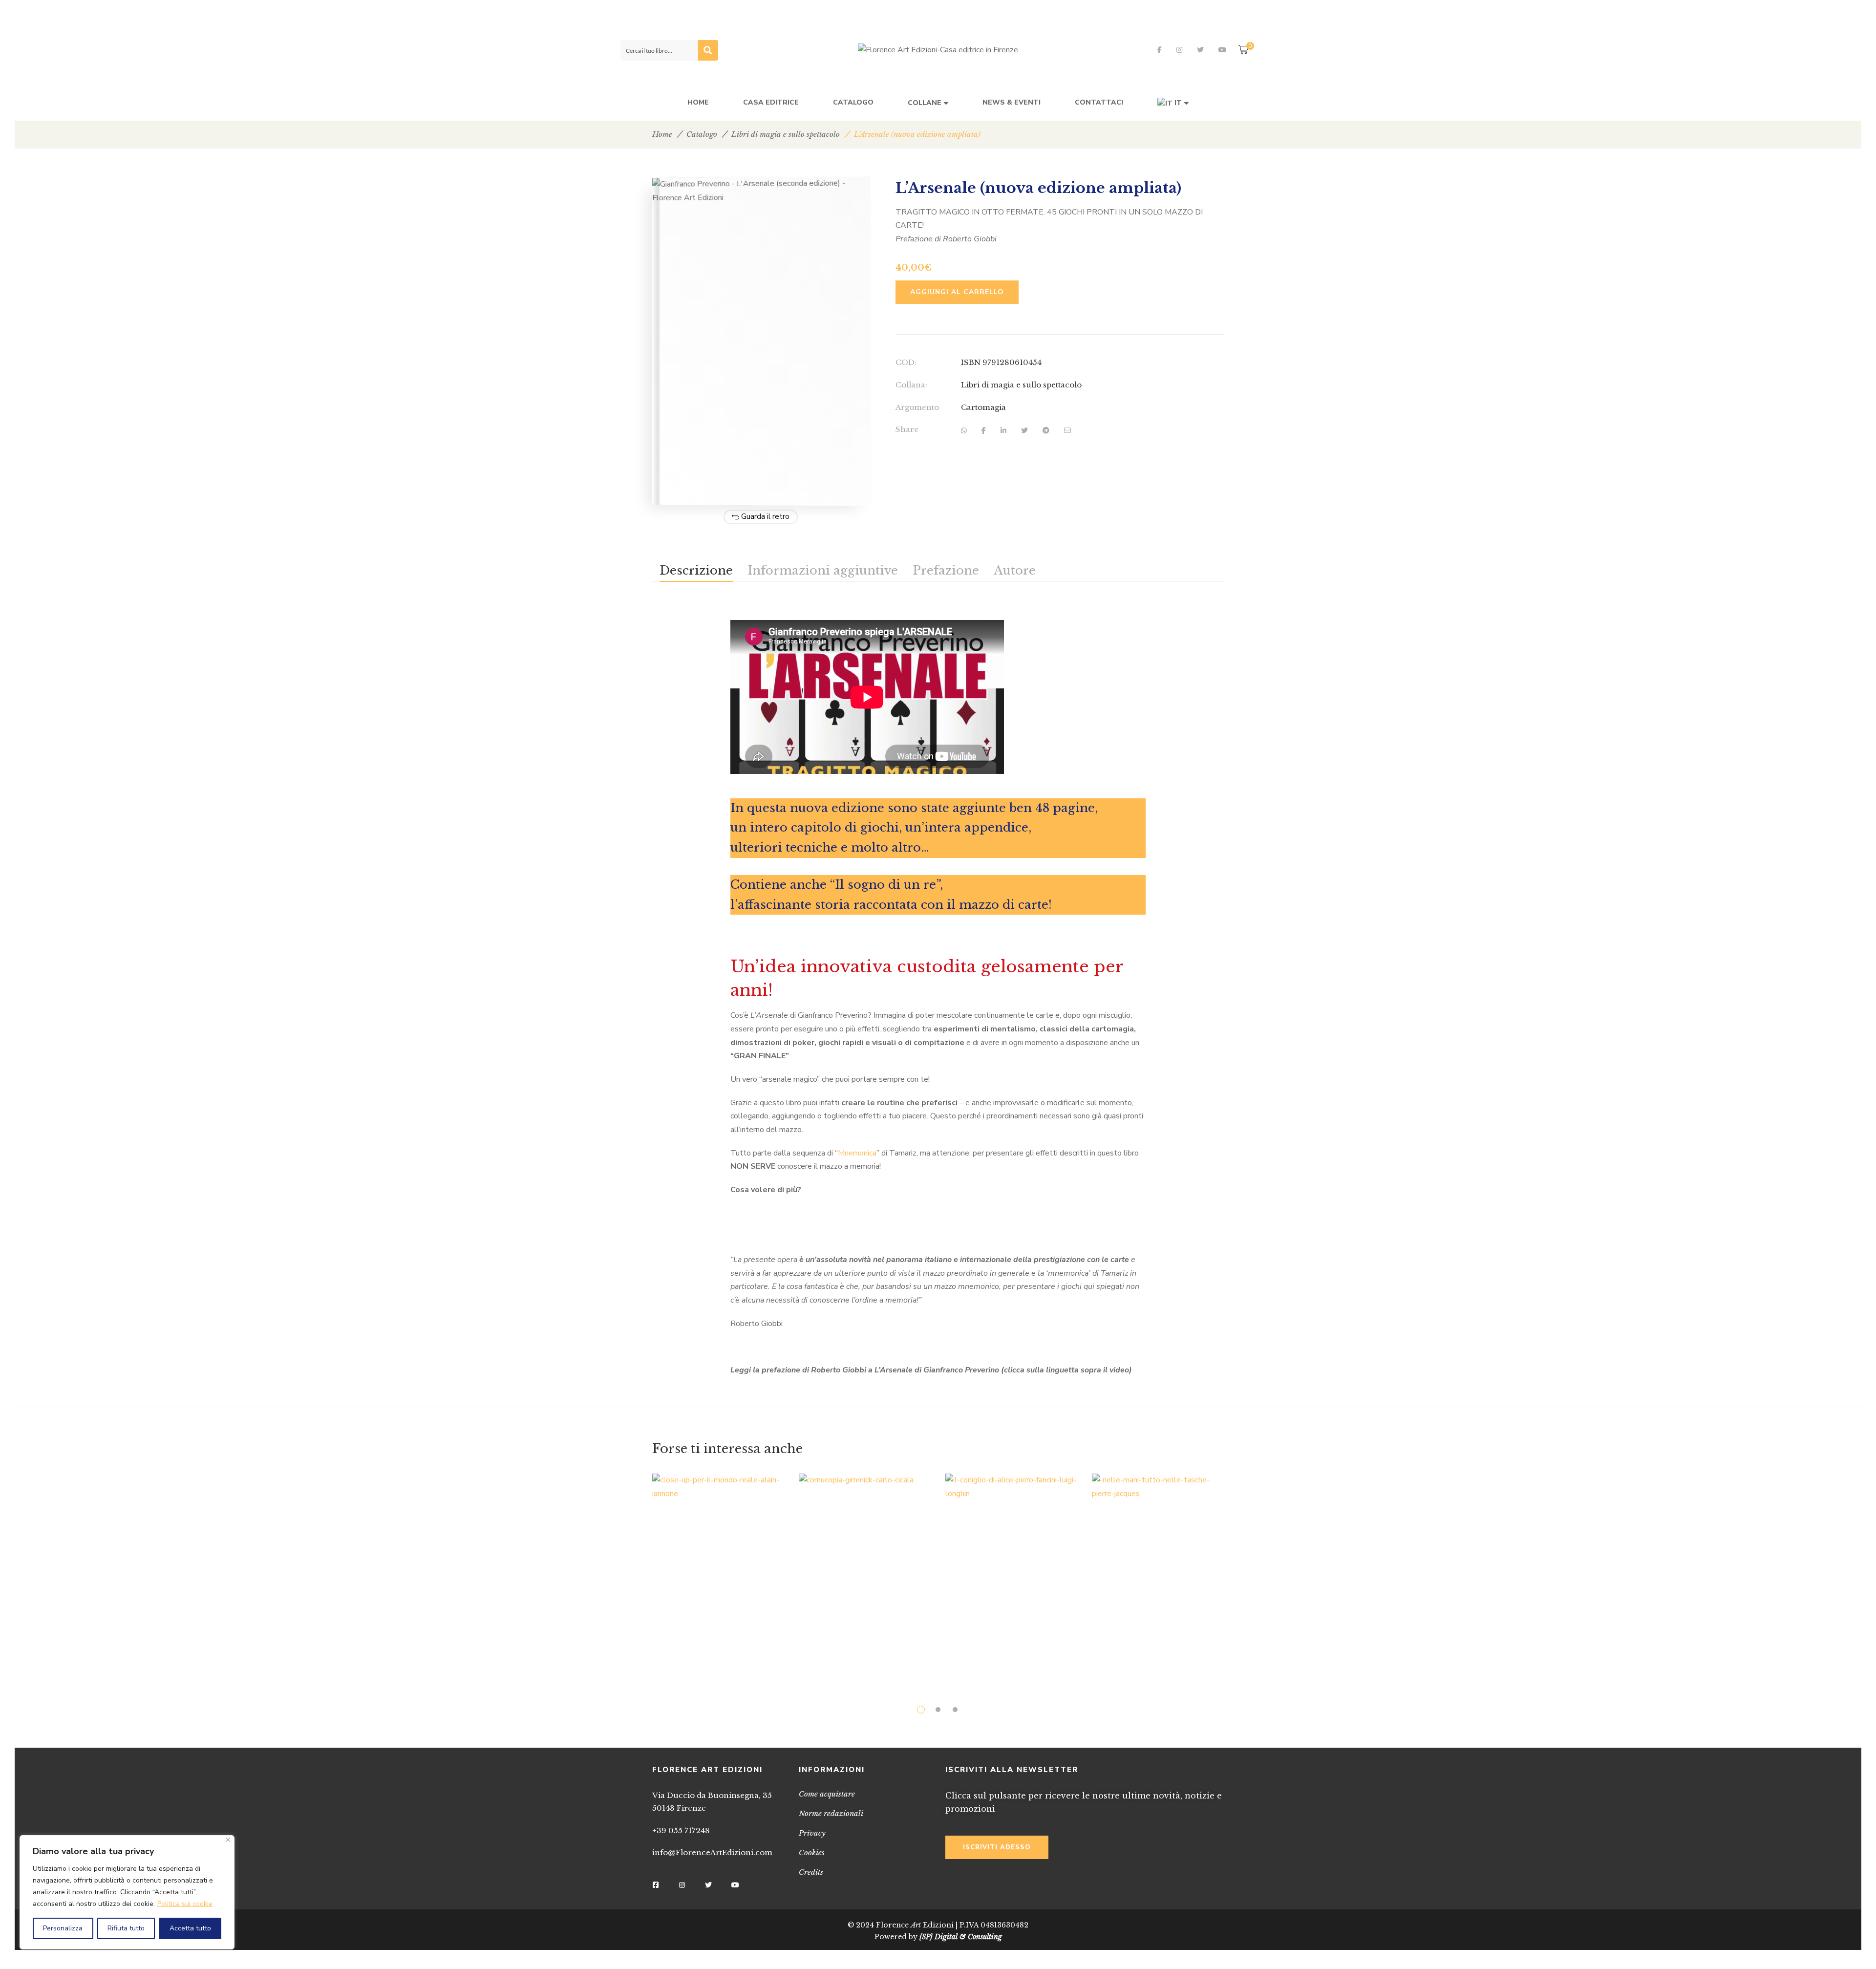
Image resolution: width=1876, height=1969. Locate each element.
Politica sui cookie (185, 1904)
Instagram (1179, 50)
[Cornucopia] (865, 1567)
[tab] (696, 570)
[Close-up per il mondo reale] (718, 1573)
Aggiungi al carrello (957, 292)
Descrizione (696, 570)
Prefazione (946, 570)
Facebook (1160, 50)
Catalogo (702, 134)
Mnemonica (857, 1153)
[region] (127, 1892)
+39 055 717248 (681, 1830)
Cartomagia (983, 407)
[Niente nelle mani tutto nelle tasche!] (1158, 1573)
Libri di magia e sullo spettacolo (786, 134)
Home (662, 134)
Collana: (911, 385)
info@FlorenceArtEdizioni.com (712, 1852)
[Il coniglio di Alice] (1011, 1570)
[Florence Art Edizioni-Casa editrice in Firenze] (938, 50)
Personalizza (63, 1928)
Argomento (917, 407)
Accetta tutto (190, 1928)
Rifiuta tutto (126, 1928)
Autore (1015, 570)
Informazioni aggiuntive (823, 570)
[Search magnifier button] (708, 50)
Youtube (1222, 50)
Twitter (1200, 50)
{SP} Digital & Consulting (961, 1937)
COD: (906, 362)
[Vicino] (228, 1840)
